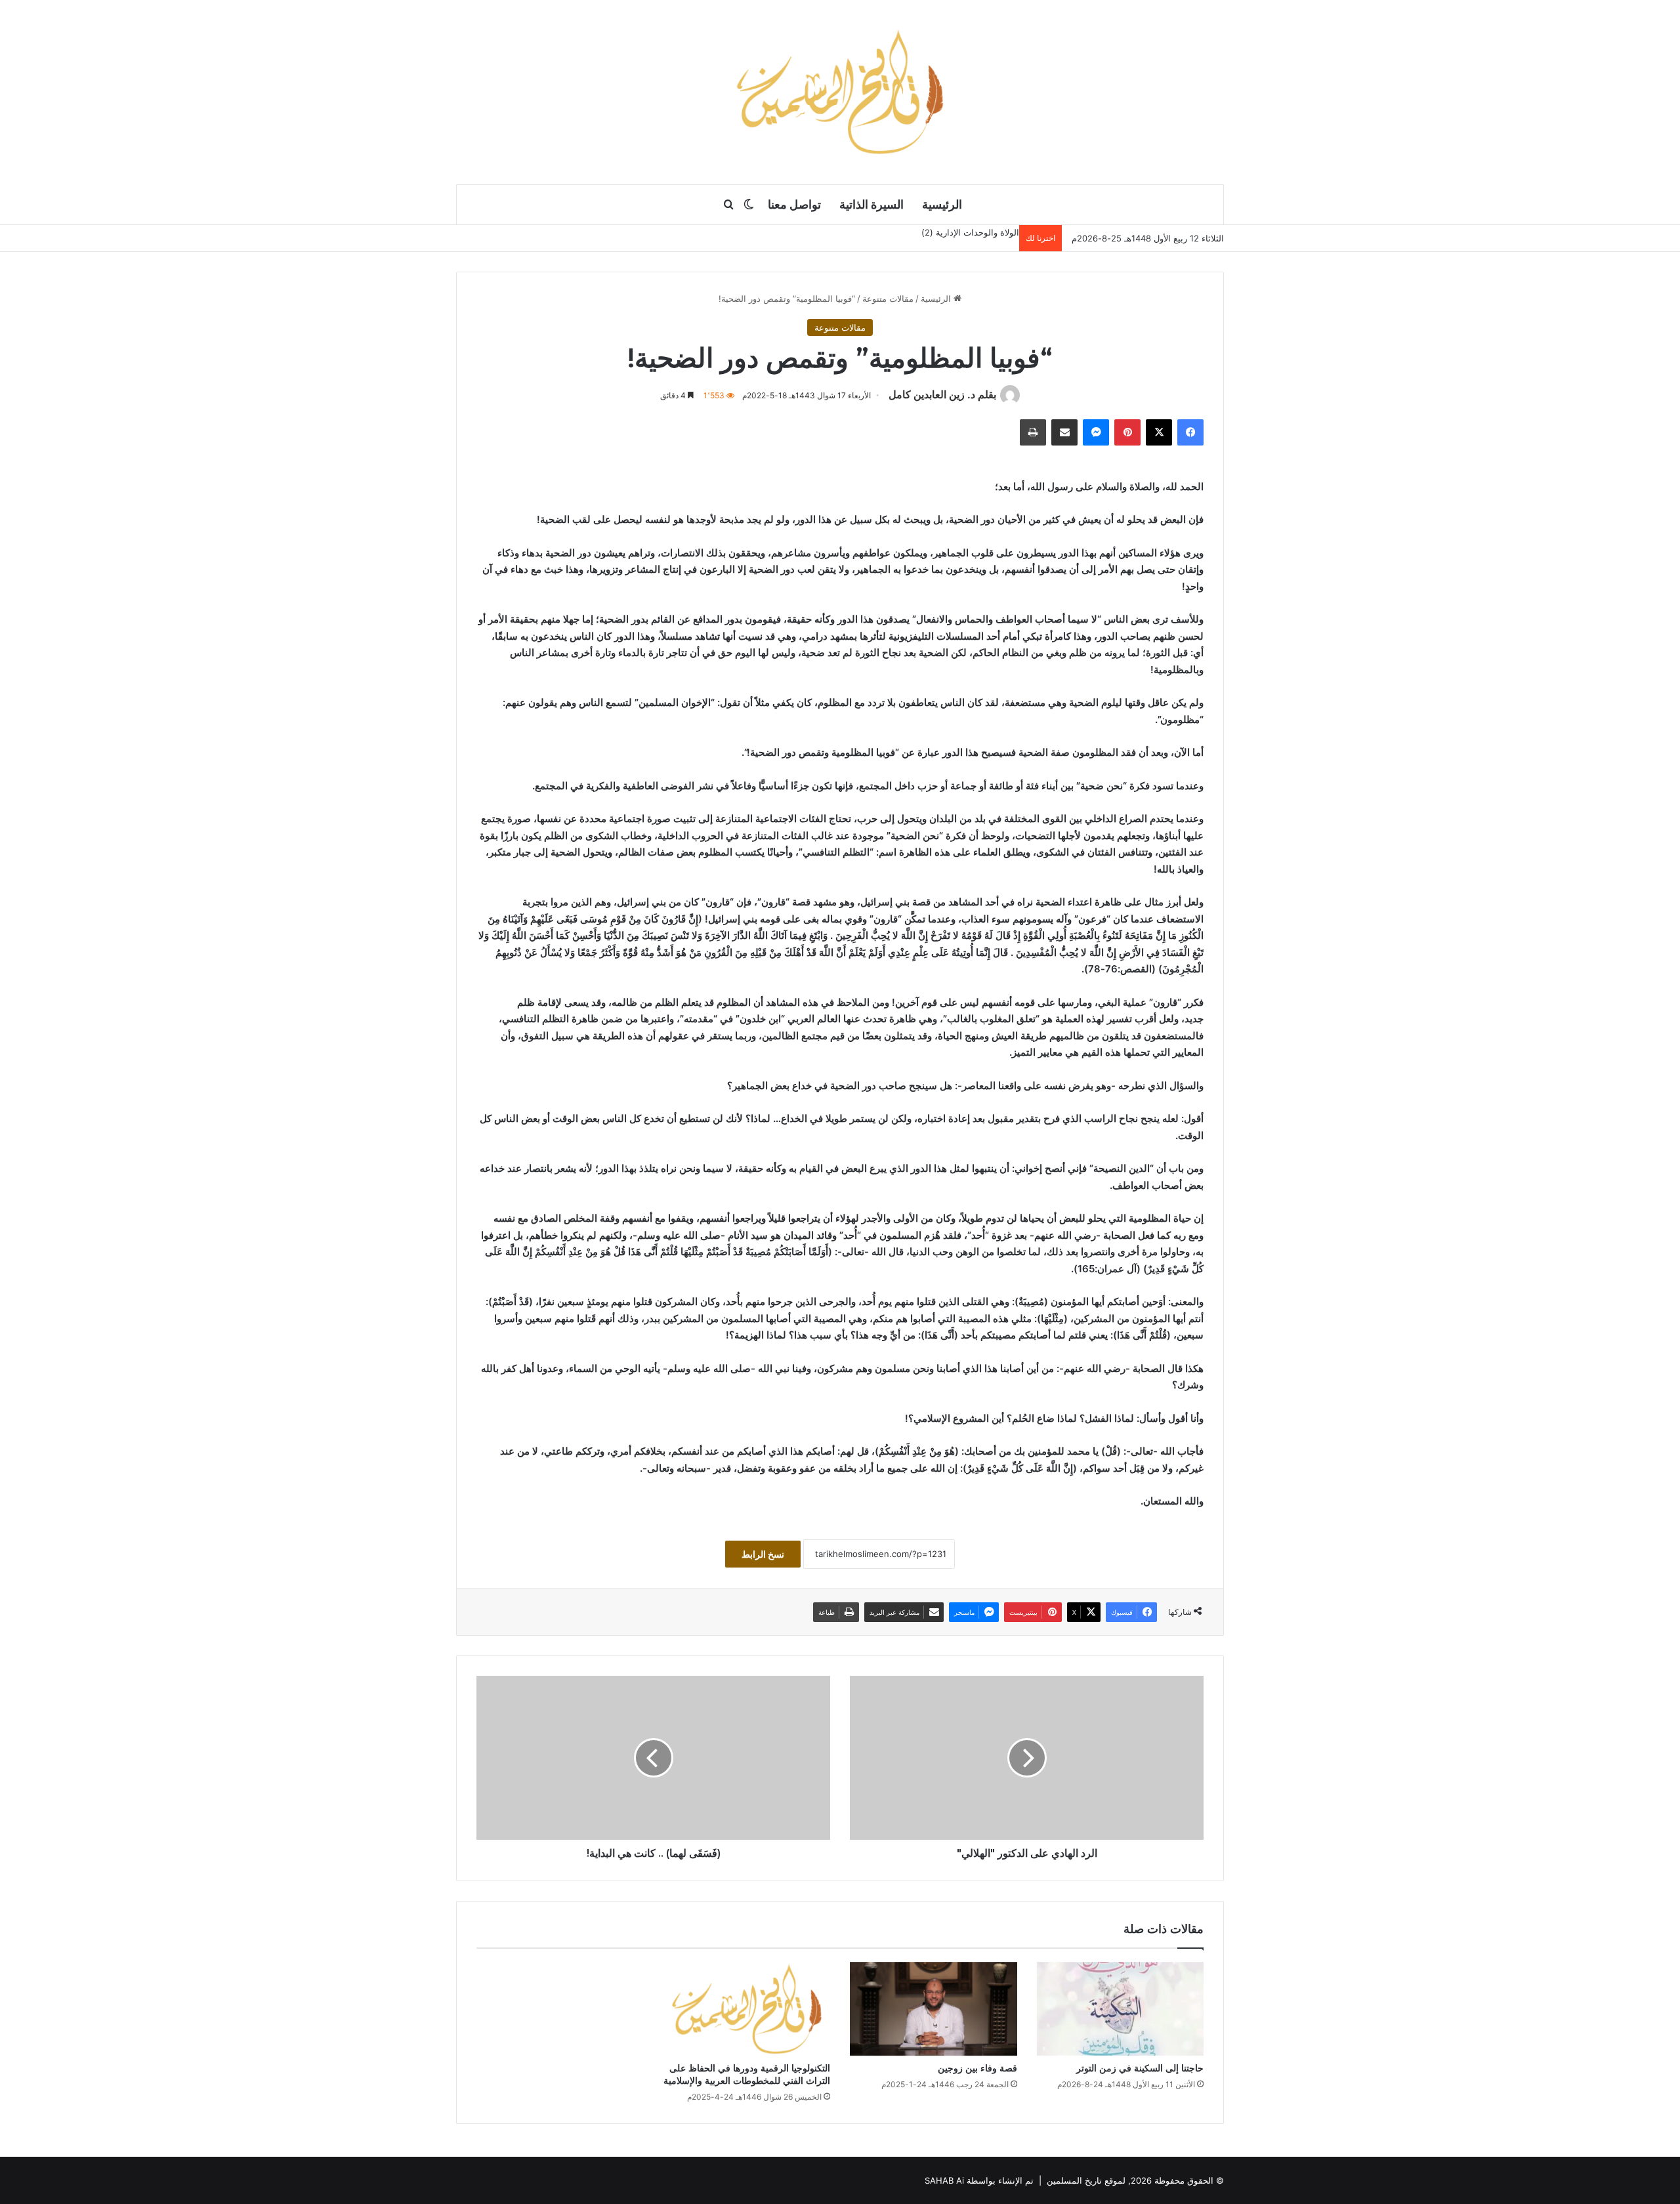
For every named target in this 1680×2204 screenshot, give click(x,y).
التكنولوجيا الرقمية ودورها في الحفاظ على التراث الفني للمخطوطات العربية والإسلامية (747, 2074)
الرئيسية (942, 204)
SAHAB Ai (944, 2180)
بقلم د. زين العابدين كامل (942, 394)
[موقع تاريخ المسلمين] (840, 92)
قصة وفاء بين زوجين (977, 2068)
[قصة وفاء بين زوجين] (934, 2009)
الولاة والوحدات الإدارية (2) (970, 232)
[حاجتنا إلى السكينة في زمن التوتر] (1121, 2009)
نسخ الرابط (763, 1554)
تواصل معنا (794, 204)
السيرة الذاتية (871, 204)
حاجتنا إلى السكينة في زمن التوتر (1140, 2068)
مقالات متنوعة (888, 299)
